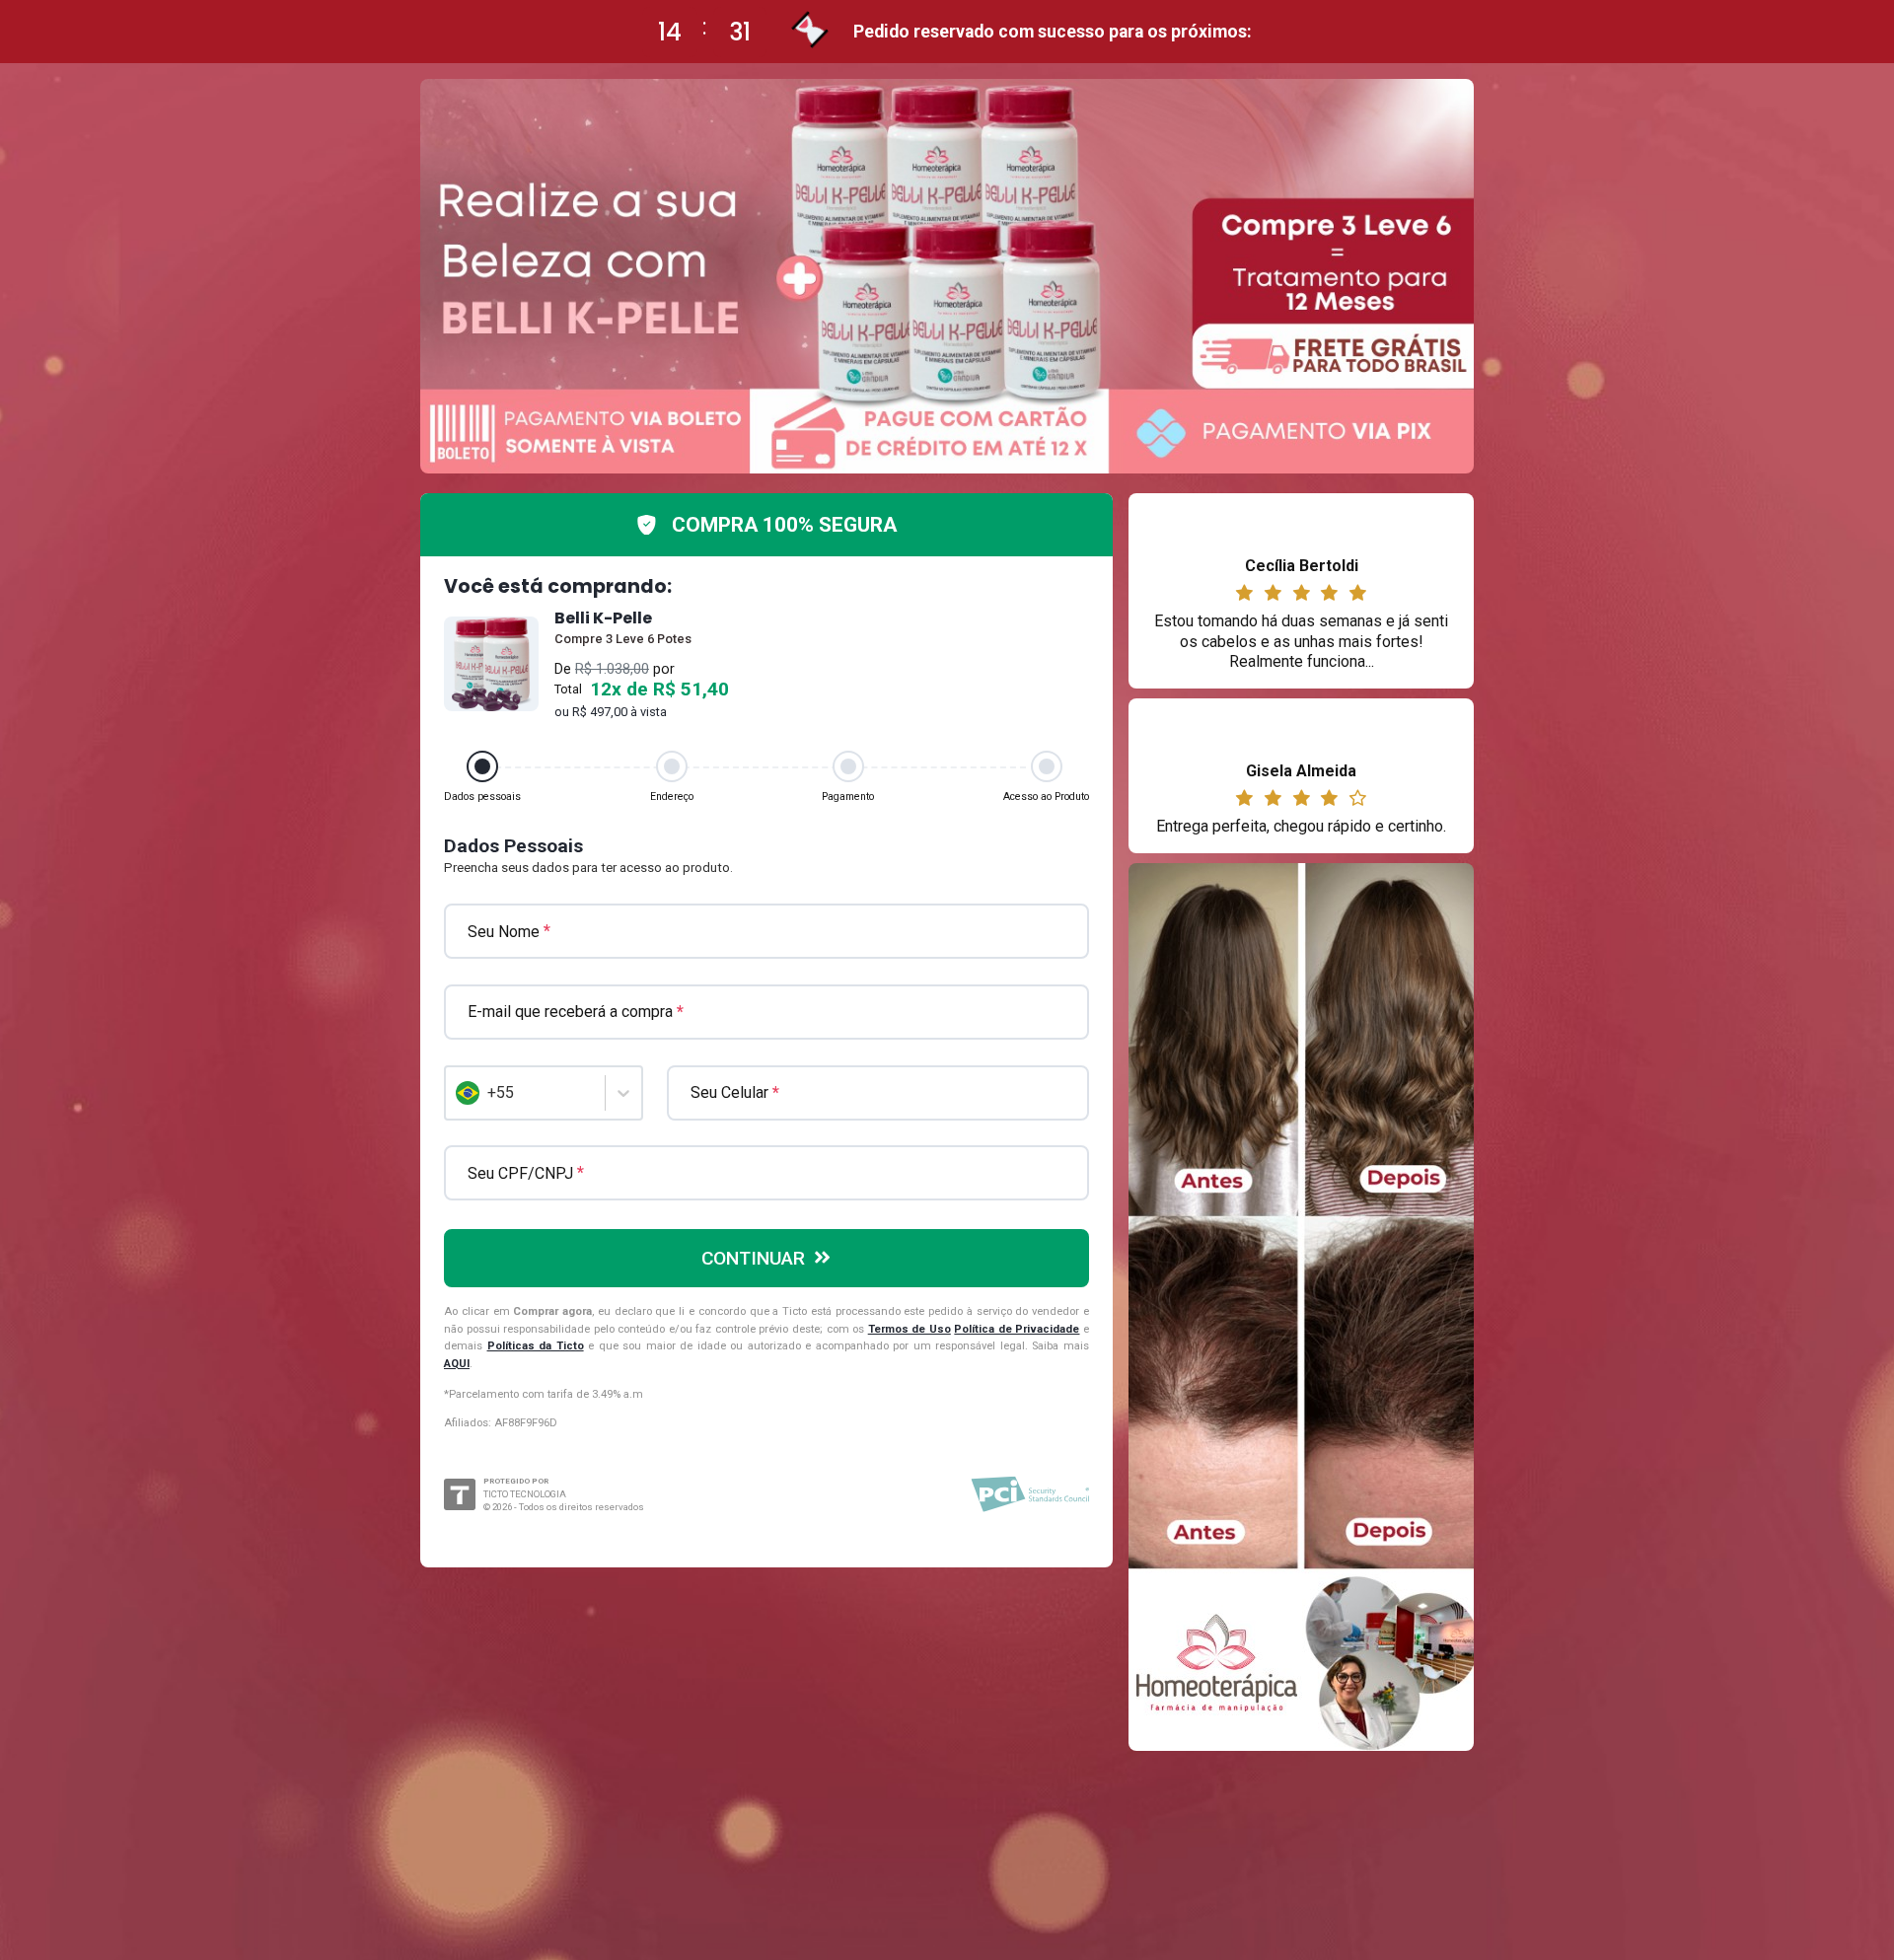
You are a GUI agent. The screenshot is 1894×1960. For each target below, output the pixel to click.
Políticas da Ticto (536, 1346)
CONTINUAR (753, 1258)
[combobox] (458, 1093)
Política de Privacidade (1017, 1329)
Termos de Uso (910, 1329)
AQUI (457, 1364)
